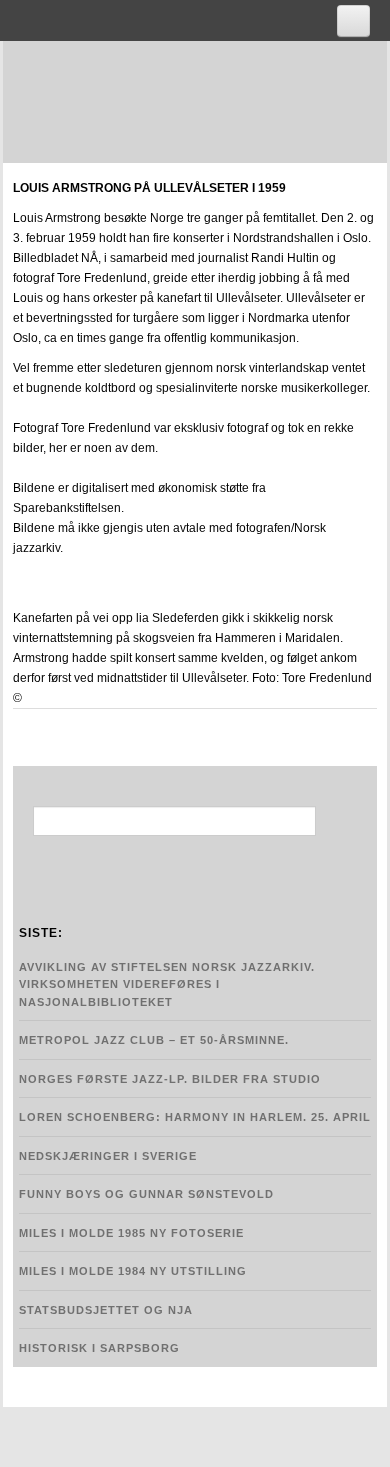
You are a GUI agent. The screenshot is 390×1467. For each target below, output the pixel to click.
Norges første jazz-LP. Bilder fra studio (170, 1079)
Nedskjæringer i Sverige (108, 1156)
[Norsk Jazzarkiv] (205, 98)
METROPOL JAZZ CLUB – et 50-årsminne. (154, 1040)
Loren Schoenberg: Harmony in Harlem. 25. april (195, 1117)
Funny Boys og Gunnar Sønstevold (146, 1194)
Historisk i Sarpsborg (99, 1348)
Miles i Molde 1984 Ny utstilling (133, 1271)
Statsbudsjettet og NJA (106, 1310)
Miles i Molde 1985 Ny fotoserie (131, 1233)
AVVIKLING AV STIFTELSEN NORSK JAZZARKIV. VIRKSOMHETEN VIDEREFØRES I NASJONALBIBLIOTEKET (167, 984)
